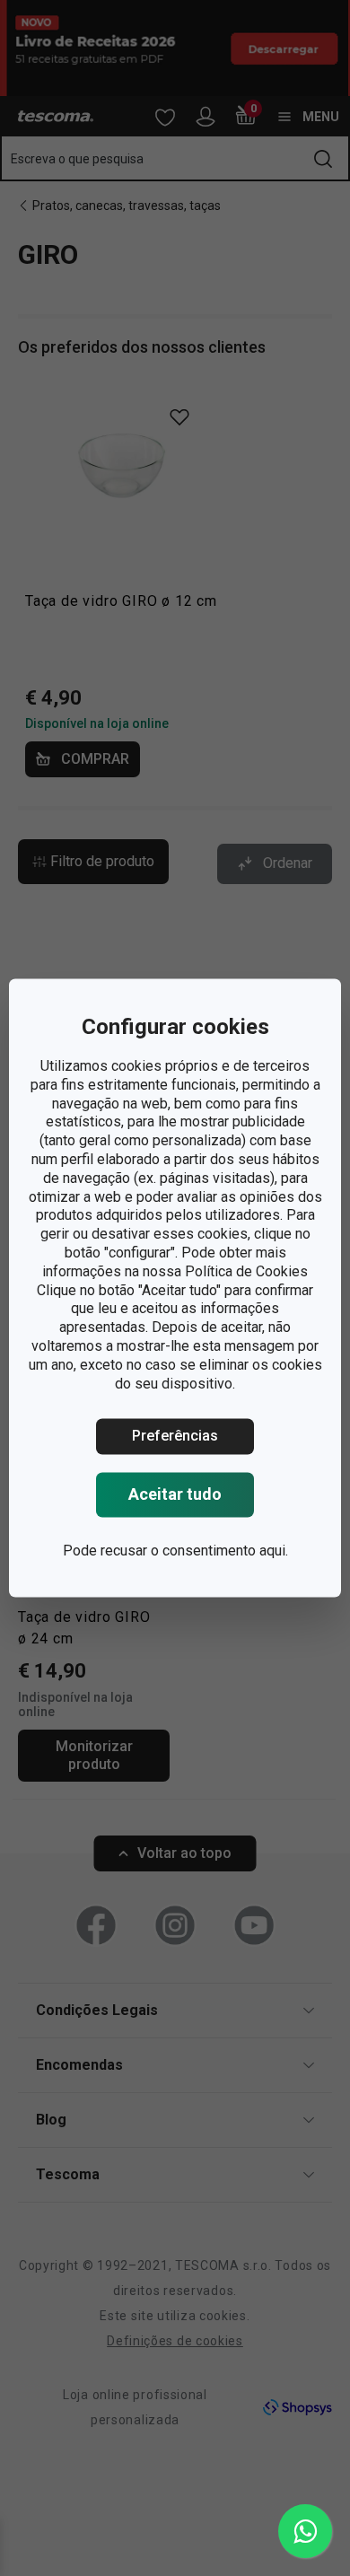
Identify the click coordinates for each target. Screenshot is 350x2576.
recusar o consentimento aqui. (194, 1551)
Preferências (175, 1437)
